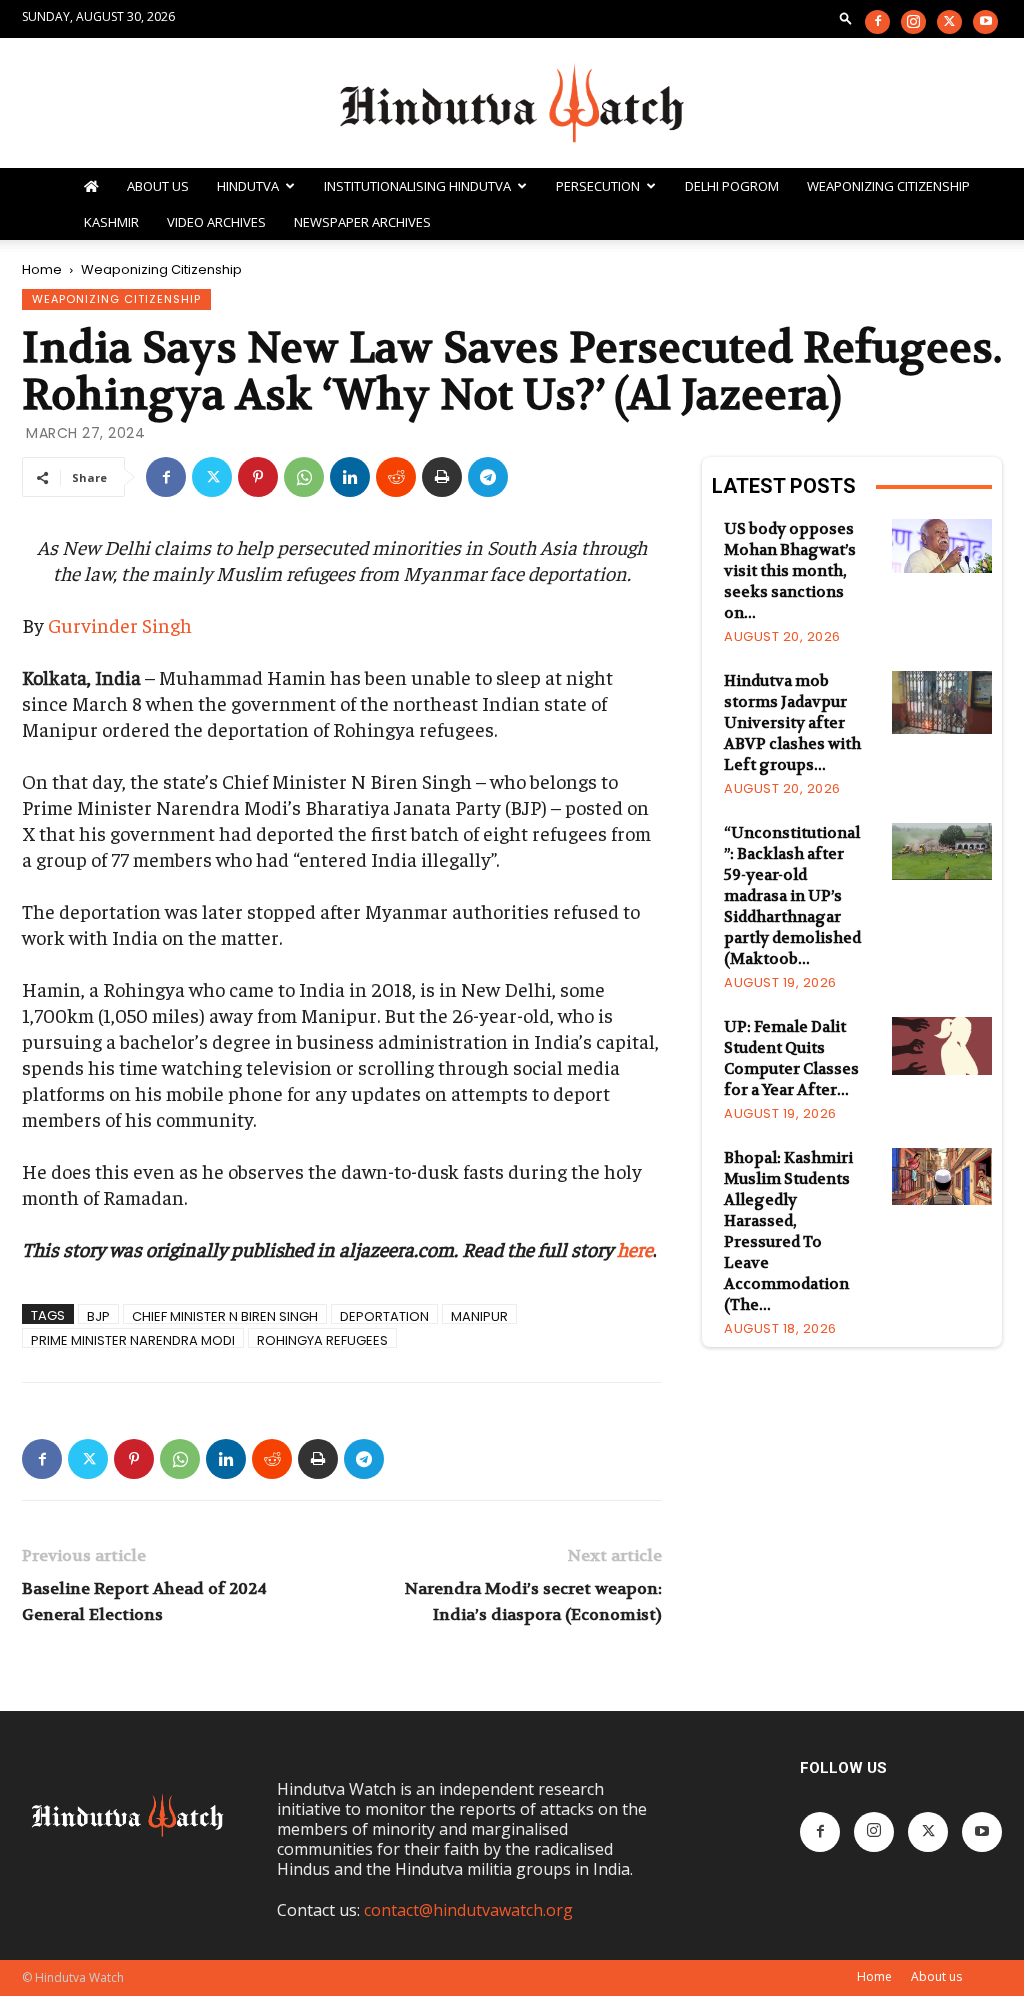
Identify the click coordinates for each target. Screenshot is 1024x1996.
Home (42, 269)
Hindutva (248, 186)
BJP (98, 1315)
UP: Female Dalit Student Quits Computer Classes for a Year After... (791, 1058)
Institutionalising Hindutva (417, 186)
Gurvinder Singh (120, 624)
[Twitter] (949, 22)
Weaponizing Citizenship (888, 186)
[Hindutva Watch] (512, 104)
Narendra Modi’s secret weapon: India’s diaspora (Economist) (533, 1601)
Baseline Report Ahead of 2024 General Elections (144, 1601)
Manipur (479, 1315)
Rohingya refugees (322, 1339)
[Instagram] (913, 22)
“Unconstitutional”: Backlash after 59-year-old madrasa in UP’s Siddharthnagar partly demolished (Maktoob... (794, 896)
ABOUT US (158, 186)
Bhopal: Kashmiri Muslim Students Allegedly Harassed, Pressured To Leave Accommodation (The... (788, 1231)
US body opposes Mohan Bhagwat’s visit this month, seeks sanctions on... (790, 571)
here (635, 1248)
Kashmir (111, 222)
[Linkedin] (350, 477)
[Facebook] (877, 22)
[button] (846, 17)
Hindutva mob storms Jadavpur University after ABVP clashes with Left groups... (792, 723)
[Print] (442, 477)
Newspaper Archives (362, 222)
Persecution (598, 186)
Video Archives (216, 222)
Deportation (384, 1315)
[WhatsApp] (304, 477)
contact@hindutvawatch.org (468, 1910)
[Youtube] (985, 22)
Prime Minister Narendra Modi (133, 1339)
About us (936, 1976)
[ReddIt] (396, 477)
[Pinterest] (258, 477)
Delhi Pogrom (732, 186)
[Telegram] (488, 477)
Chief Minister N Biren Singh (225, 1315)
